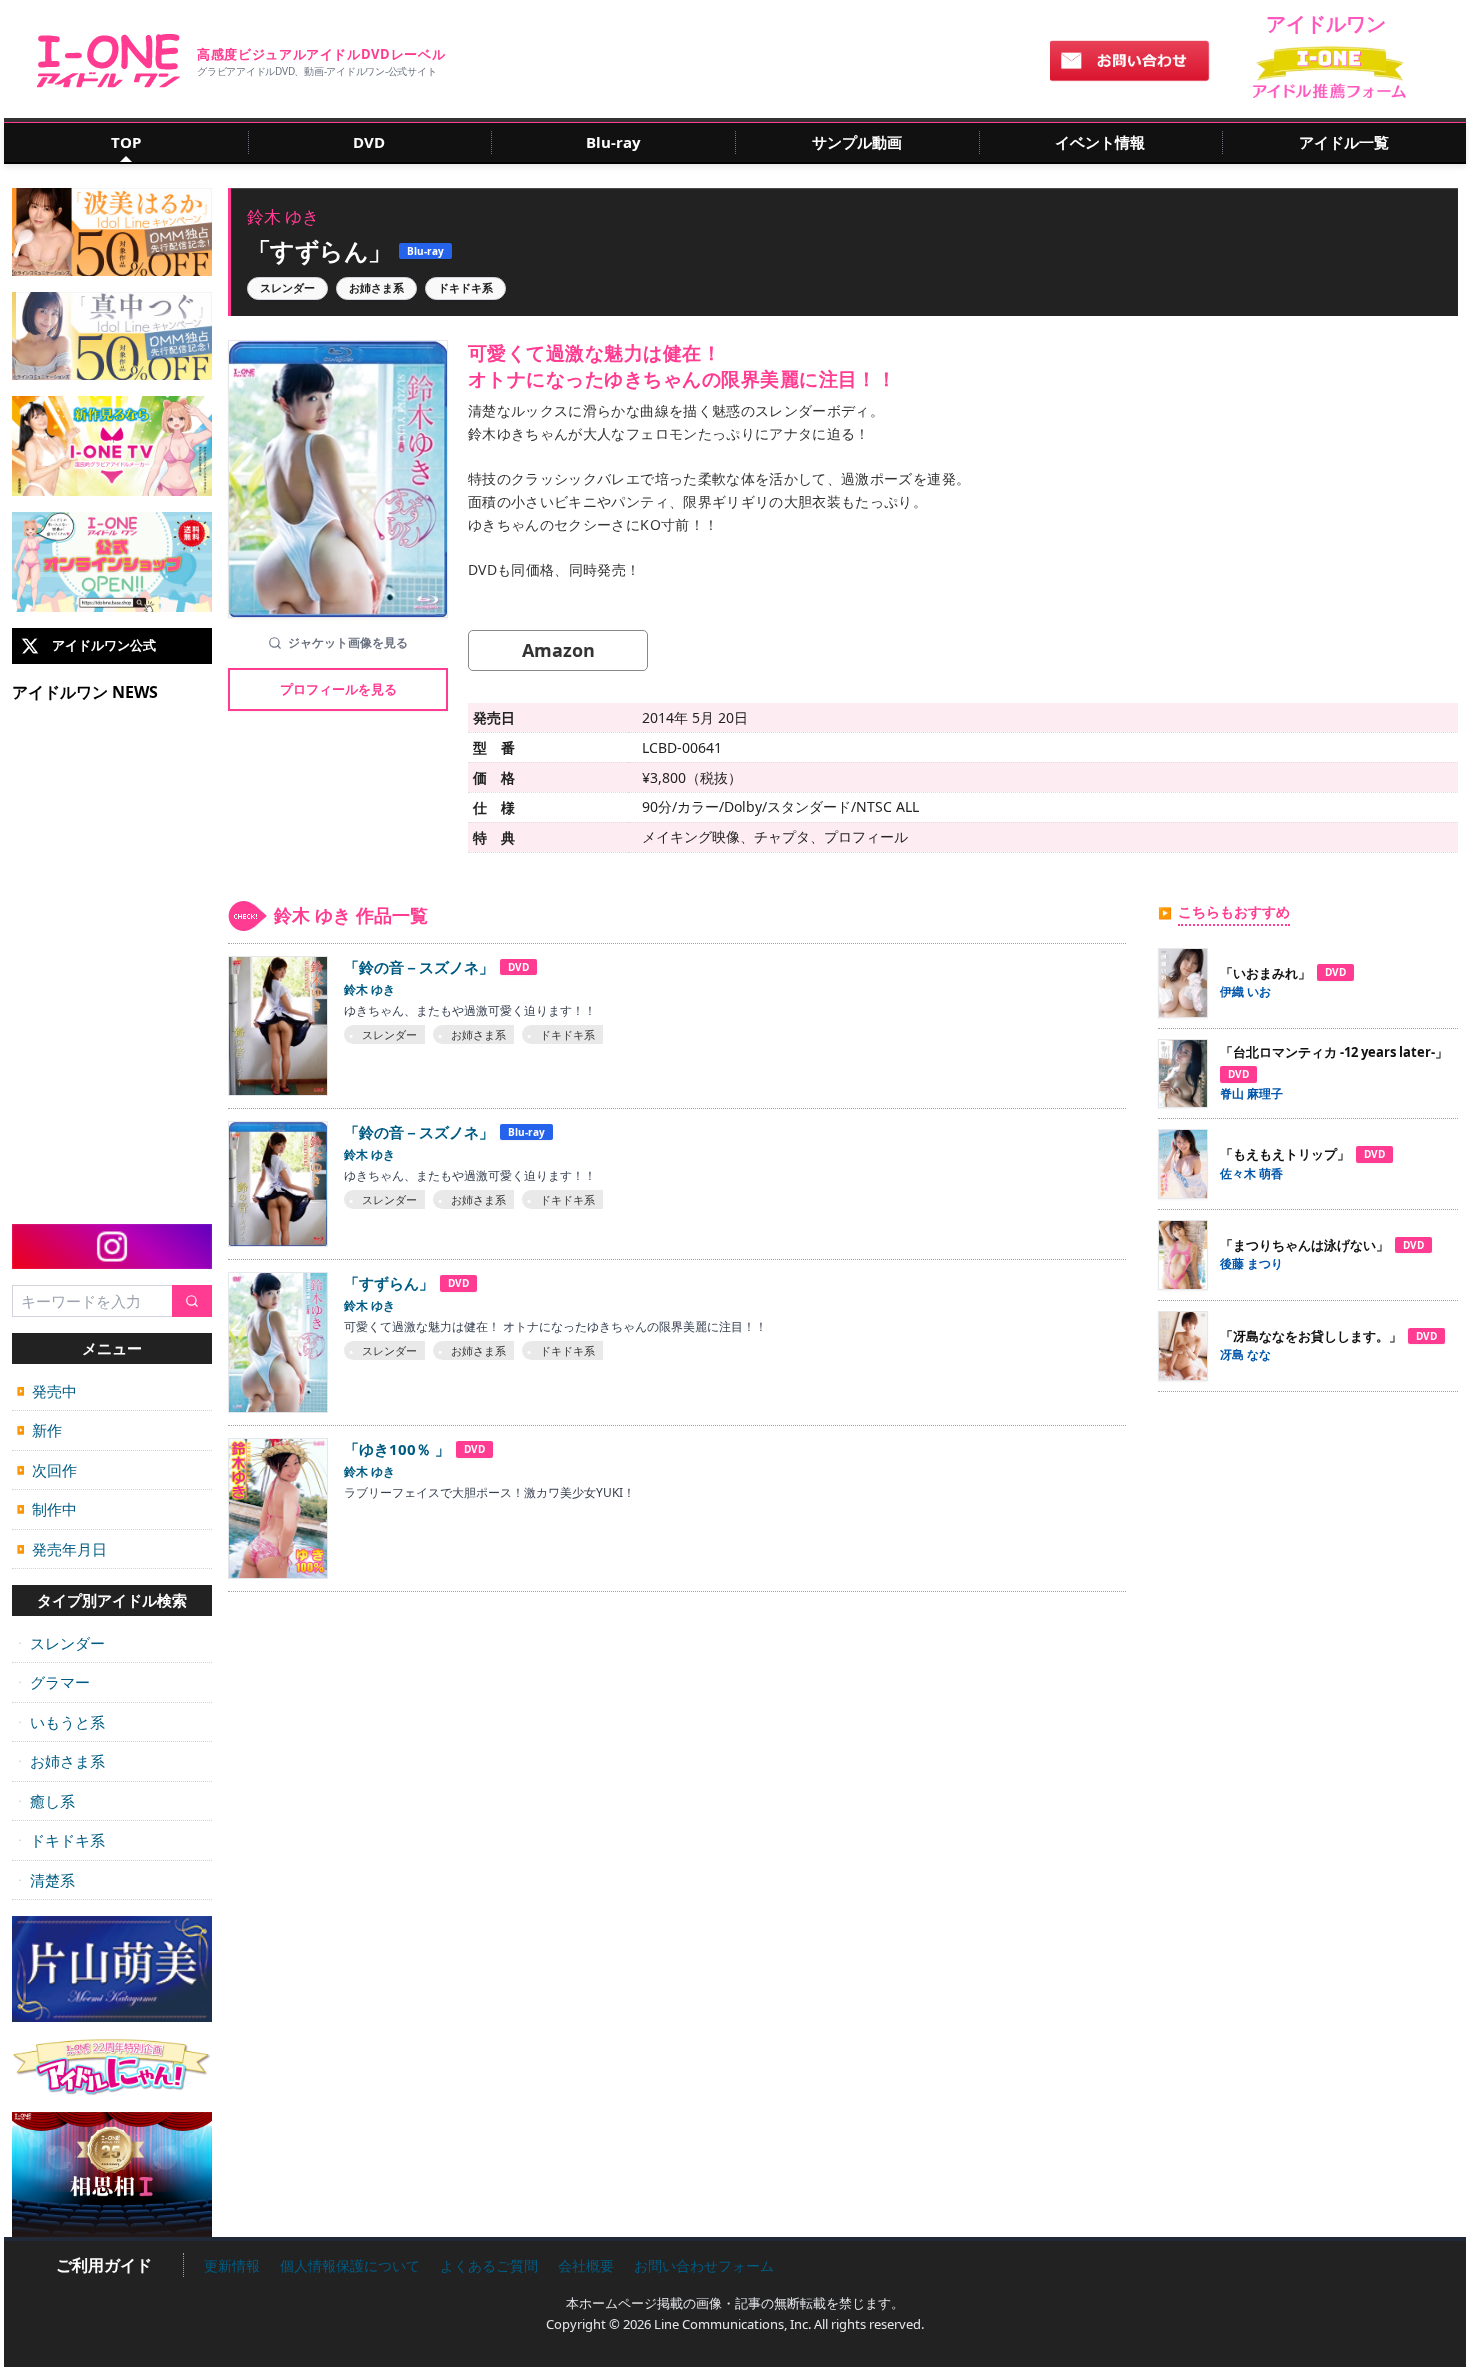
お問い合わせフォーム (704, 2265)
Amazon (558, 650)
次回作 (47, 1470)
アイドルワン (108, 61)
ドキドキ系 (61, 1840)
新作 (39, 1430)
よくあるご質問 (489, 2265)
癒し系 (46, 1801)
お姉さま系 (61, 1761)
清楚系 (46, 1880)
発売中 (47, 1391)
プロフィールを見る (338, 689)
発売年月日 (62, 1549)
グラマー (53, 1682)
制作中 (47, 1509)
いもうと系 (61, 1722)
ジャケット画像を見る (348, 642)
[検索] (192, 1301)
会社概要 (586, 2265)
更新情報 (232, 2265)
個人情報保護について (350, 2265)
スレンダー (61, 1643)
